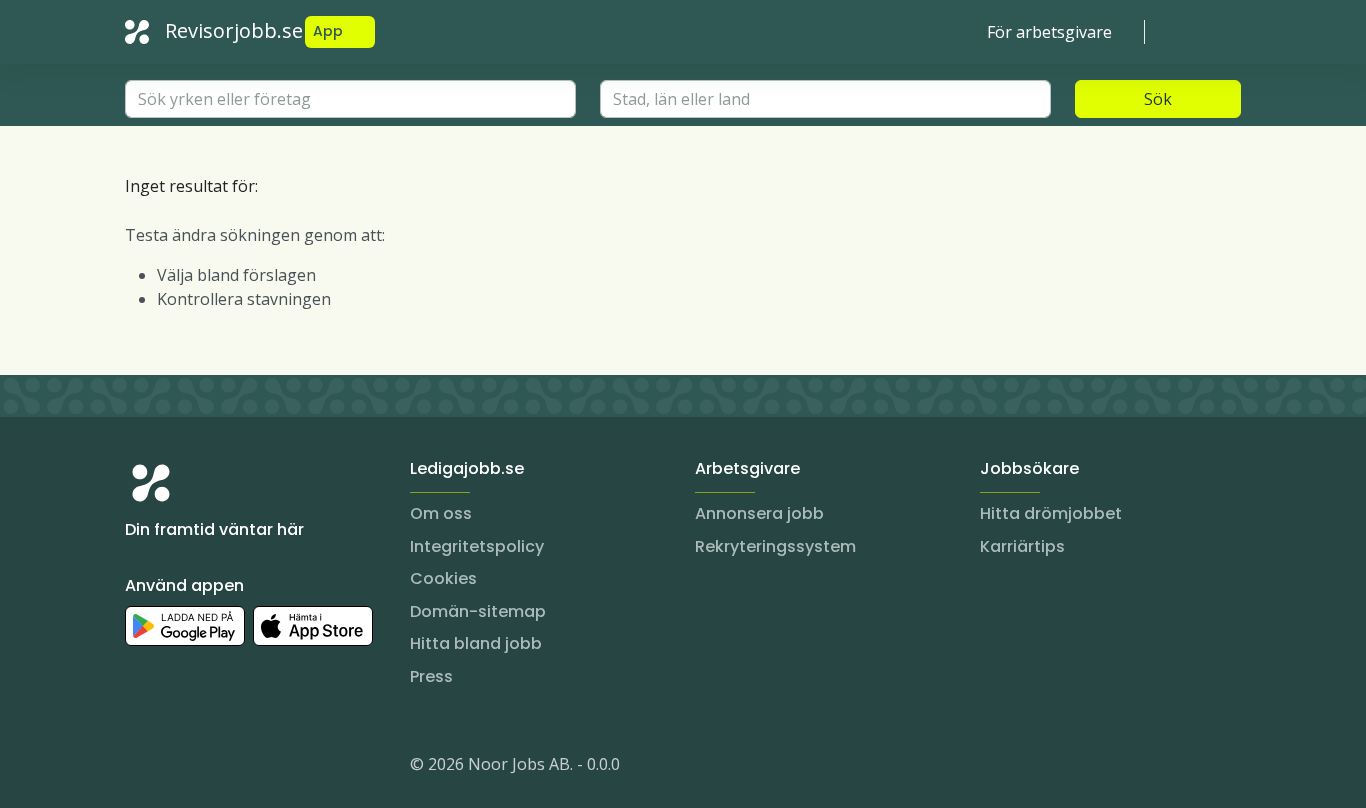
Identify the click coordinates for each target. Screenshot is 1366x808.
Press (431, 676)
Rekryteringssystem (775, 546)
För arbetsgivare (1049, 32)
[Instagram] (141, 768)
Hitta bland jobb (476, 643)
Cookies (443, 578)
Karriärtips (1022, 546)
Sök (1158, 99)
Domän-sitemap (478, 611)
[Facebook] (221, 768)
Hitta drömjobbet (1051, 513)
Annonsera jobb (759, 513)
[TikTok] (261, 768)
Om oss (441, 513)
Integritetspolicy (477, 546)
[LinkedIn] (181, 768)
